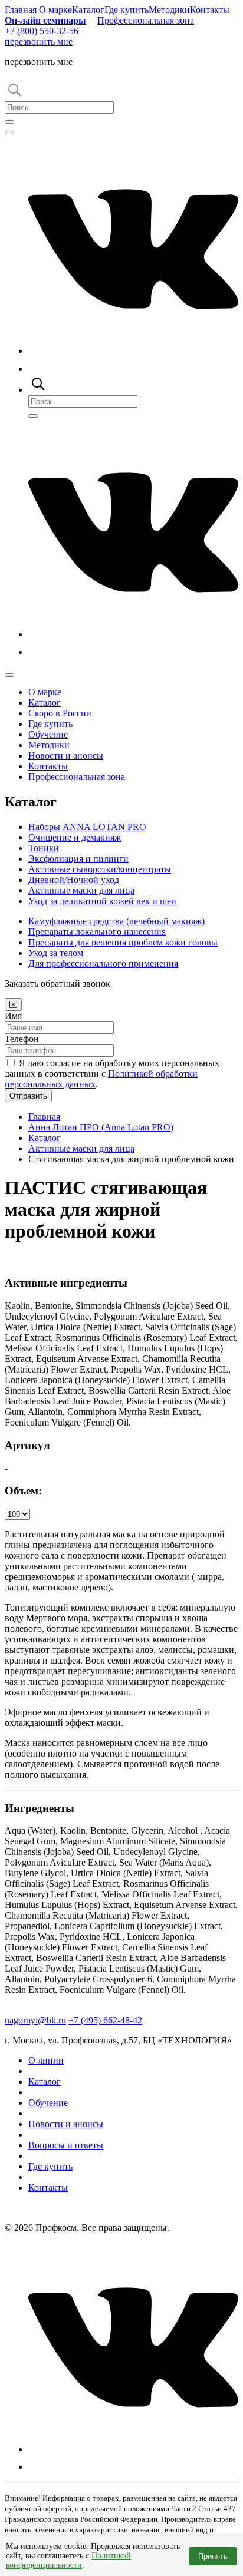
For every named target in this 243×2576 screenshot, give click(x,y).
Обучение (48, 734)
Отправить (28, 1096)
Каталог (88, 10)
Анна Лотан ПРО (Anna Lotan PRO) (101, 1127)
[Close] (13, 1005)
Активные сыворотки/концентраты (100, 869)
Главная (21, 10)
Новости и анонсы (66, 755)
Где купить (127, 10)
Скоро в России (60, 713)
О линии (46, 2060)
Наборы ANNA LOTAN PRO (87, 827)
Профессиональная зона (146, 20)
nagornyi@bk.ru (35, 2020)
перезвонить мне (39, 42)
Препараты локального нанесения (97, 932)
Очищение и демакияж (75, 837)
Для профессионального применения (103, 963)
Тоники (44, 848)
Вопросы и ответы (66, 2145)
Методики (169, 10)
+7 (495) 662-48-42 (105, 2020)
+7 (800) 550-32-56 (42, 31)
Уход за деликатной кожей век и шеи (102, 901)
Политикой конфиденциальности (68, 2560)
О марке (55, 10)
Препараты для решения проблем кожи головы (123, 942)
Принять (213, 2556)
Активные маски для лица (81, 890)
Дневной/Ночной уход (74, 880)
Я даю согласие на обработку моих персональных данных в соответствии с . (112, 1074)
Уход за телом (56, 953)
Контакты (210, 10)
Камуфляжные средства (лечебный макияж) (116, 921)
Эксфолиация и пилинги (78, 859)
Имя (13, 1016)
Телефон (22, 1039)
